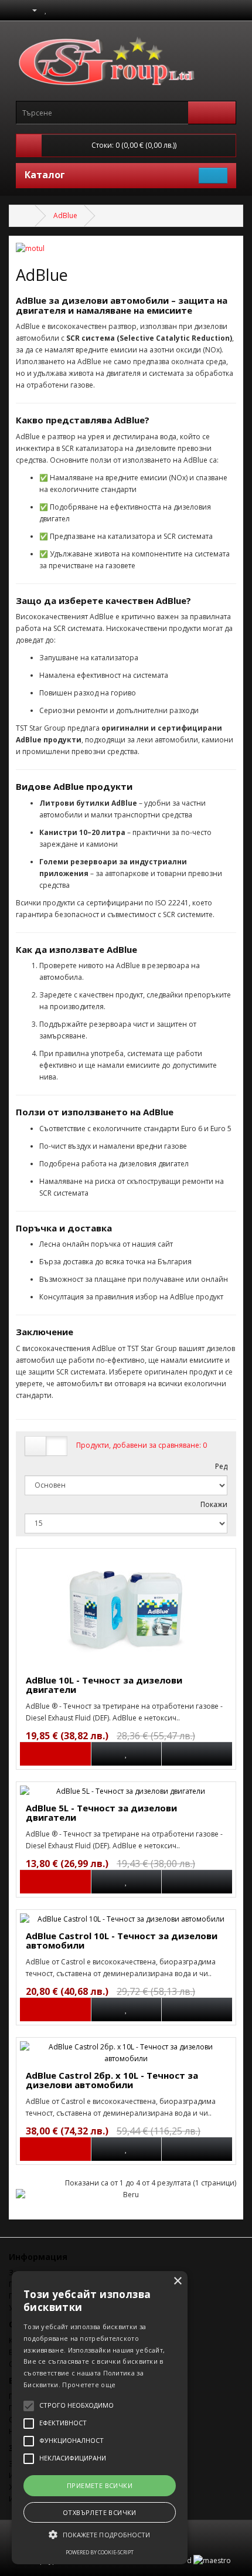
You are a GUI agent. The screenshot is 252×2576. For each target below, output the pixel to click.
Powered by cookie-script (100, 2552)
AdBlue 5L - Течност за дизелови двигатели (101, 1813)
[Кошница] (58, 10)
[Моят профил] (30, 10)
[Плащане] (72, 10)
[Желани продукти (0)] (46, 10)
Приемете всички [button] (100, 2485)
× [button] (177, 2281)
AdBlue (65, 215)
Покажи (214, 1504)
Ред (221, 1466)
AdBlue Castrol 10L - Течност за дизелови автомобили (122, 1941)
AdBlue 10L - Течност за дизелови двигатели (104, 1685)
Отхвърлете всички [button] (100, 2512)
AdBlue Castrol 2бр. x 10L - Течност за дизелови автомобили (112, 2080)
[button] (100, 2535)
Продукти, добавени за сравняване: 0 (142, 1445)
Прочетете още (89, 2385)
